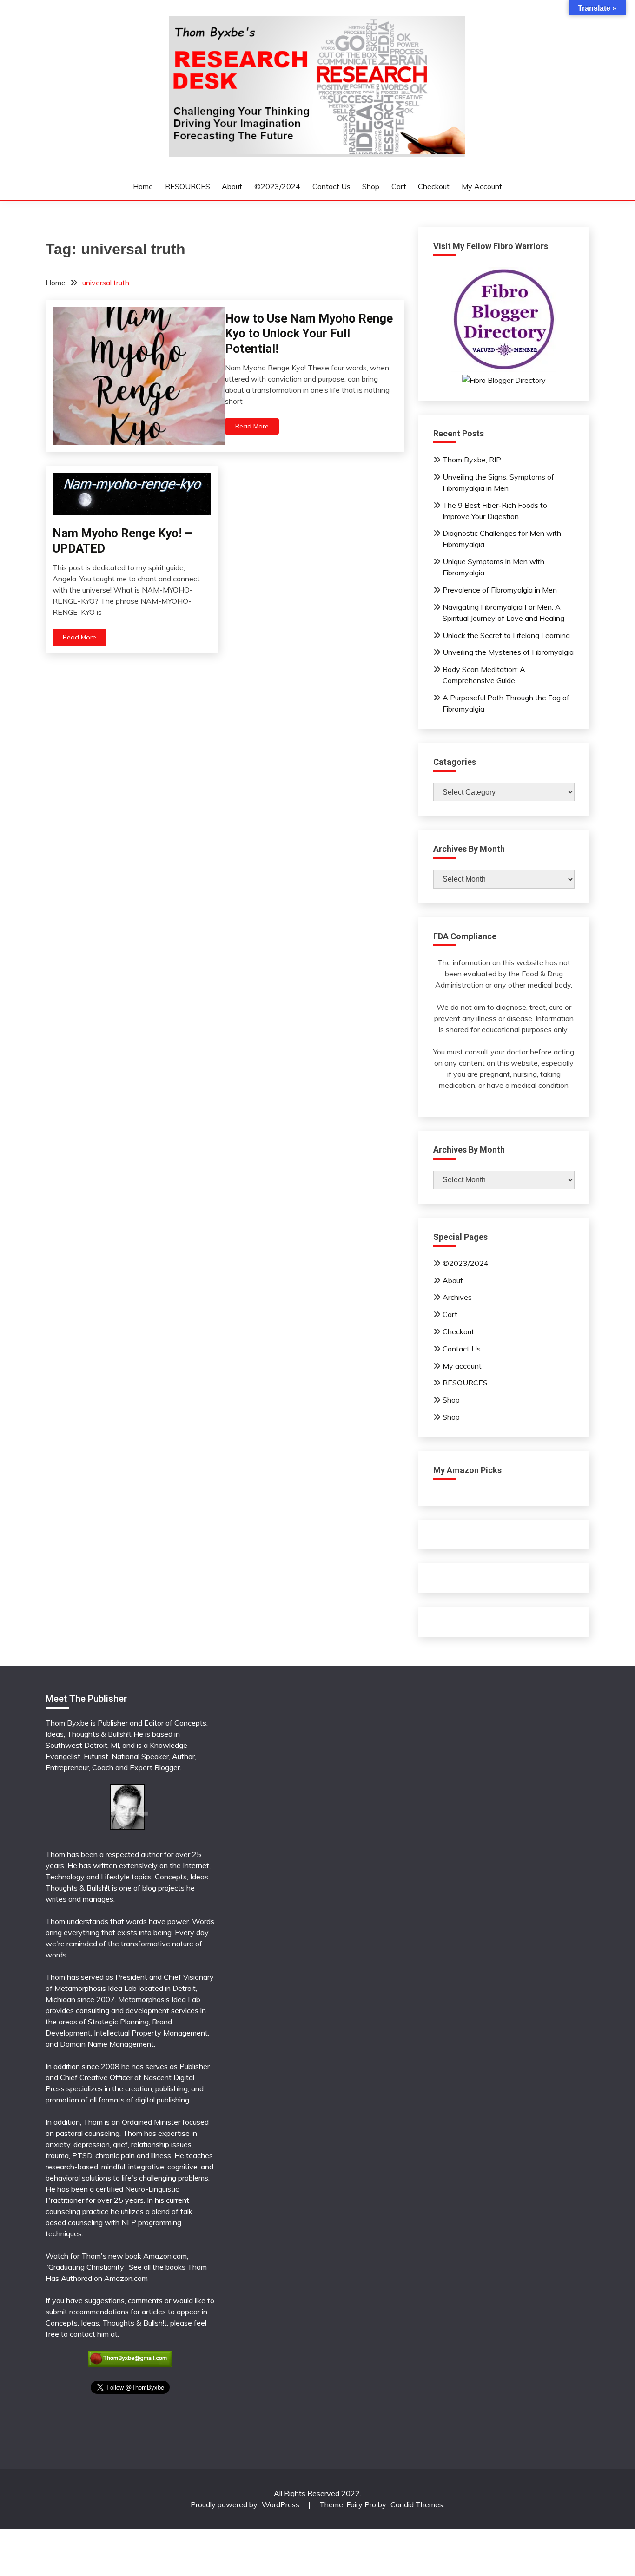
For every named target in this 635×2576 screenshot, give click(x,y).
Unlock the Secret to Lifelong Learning (506, 635)
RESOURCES (188, 186)
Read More (252, 426)
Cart (399, 186)
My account (482, 186)
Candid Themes (417, 2504)
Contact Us (331, 186)
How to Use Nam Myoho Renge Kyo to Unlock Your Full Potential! (309, 333)
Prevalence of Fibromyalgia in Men (500, 590)
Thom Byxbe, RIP (472, 460)
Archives (457, 1297)
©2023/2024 (277, 186)
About (232, 186)
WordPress (281, 2504)
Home (143, 186)
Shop (371, 186)
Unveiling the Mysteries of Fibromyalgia (508, 652)
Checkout (434, 186)
